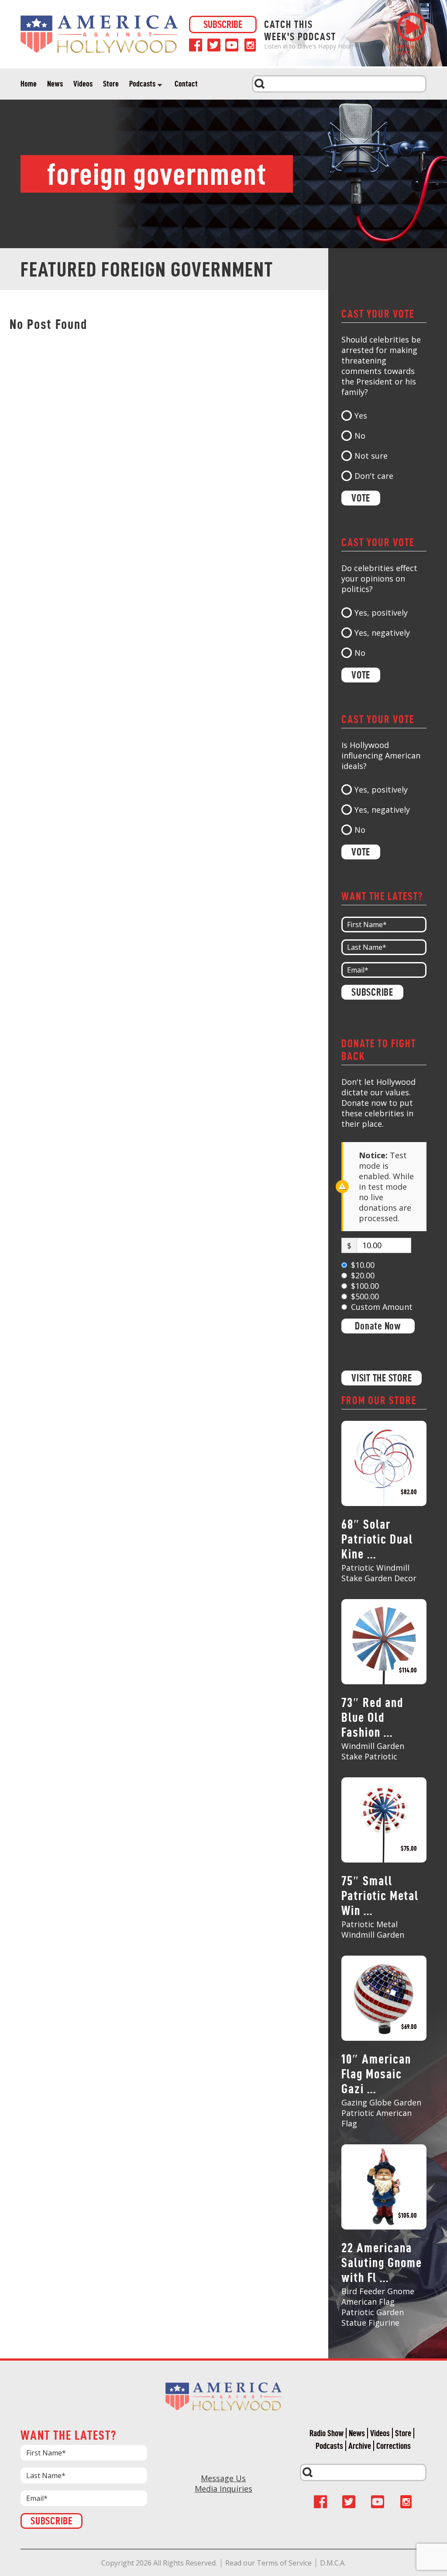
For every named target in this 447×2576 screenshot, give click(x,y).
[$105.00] (384, 2186)
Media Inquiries (223, 2489)
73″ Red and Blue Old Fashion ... (372, 1717)
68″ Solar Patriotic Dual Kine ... (377, 1539)
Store (111, 84)
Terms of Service (284, 2563)
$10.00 (363, 1265)
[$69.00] (384, 1998)
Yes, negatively (382, 633)
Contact (186, 84)
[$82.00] (384, 1463)
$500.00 (365, 1296)
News (55, 84)
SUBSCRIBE (223, 24)
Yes (361, 415)
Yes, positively (381, 613)
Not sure (371, 456)
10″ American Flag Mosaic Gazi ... (376, 2074)
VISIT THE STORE (382, 1378)
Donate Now (378, 1326)
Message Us (223, 2478)
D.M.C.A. (333, 2563)
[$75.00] (384, 1819)
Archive (360, 2446)
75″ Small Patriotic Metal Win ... (380, 1896)
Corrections (394, 2446)
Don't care (374, 476)
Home (29, 84)
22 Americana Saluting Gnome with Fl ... (382, 2263)
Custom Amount (382, 1307)
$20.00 (363, 1275)
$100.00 (365, 1286)
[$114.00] (384, 1641)
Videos (83, 84)
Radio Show (327, 2433)
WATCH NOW (405, 50)
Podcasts (142, 84)
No (360, 436)
